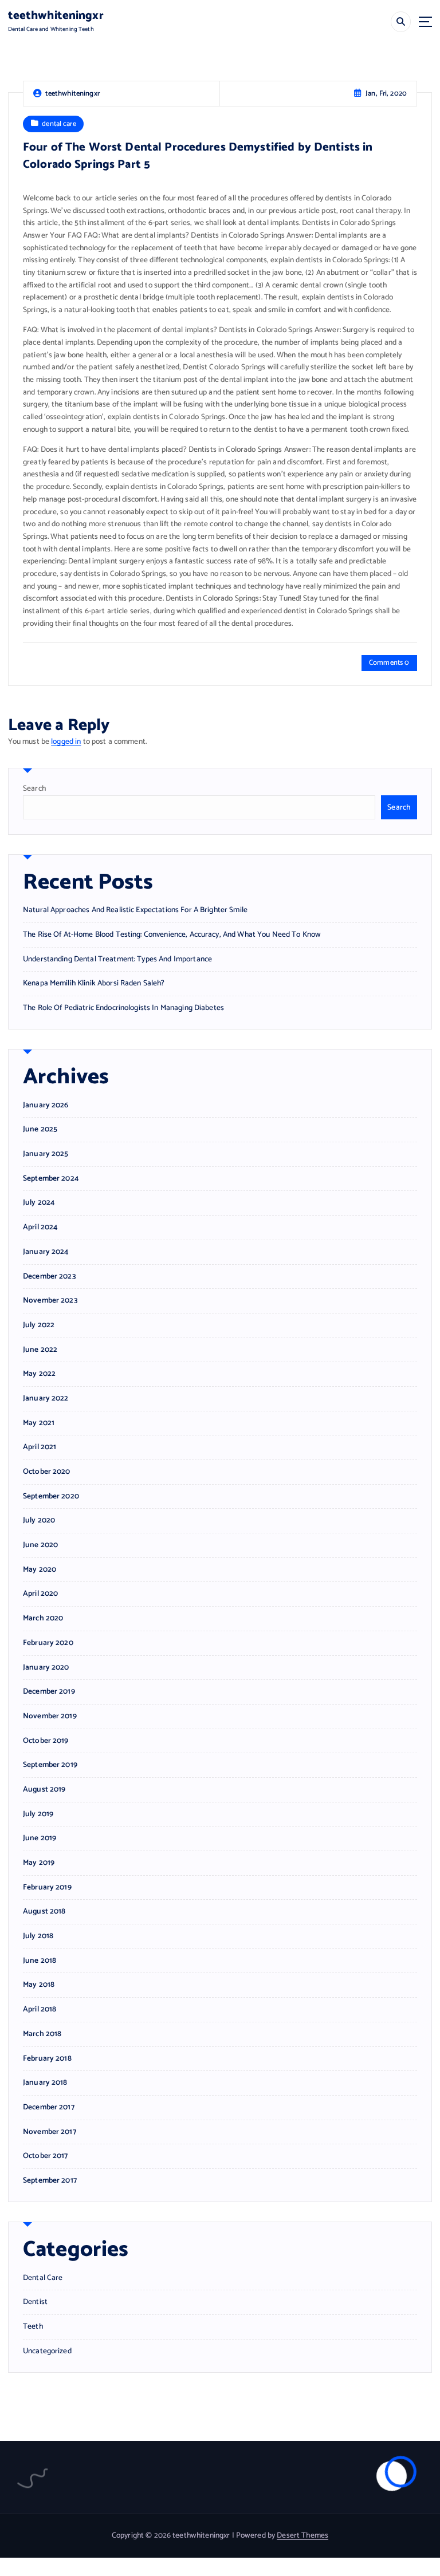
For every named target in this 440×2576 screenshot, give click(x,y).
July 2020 (39, 1520)
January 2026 (46, 1105)
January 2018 (45, 2083)
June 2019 (40, 1838)
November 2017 (50, 2132)
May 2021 (39, 1423)
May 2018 (39, 1985)
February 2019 (47, 1887)
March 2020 (43, 1618)
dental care (59, 124)
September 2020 (51, 1496)
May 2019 (39, 1863)
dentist (35, 2302)
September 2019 (50, 1765)
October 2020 (47, 1472)
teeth (33, 2327)
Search (34, 788)
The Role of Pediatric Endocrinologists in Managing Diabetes (123, 1008)
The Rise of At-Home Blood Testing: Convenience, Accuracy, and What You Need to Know (172, 934)
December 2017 (49, 2107)
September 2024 (51, 1179)
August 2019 (44, 1790)
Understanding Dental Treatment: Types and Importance (117, 959)
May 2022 (39, 1374)
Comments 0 (389, 663)
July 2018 (38, 1936)
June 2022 (40, 1350)
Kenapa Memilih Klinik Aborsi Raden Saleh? (94, 983)
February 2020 (48, 1643)
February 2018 (47, 2059)
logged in (66, 741)
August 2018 (44, 1912)
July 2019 (38, 1814)
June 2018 (40, 1961)
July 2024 (39, 1203)
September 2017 (50, 2181)
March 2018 (42, 2034)
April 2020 (40, 1594)
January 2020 (46, 1668)
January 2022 (46, 1399)
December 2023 (49, 1277)
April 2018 (40, 2009)
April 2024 (40, 1227)
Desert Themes (302, 2535)
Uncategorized (47, 2351)
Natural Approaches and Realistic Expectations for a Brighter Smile (135, 910)
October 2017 (46, 2156)
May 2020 (40, 1570)
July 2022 (39, 1325)
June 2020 (40, 1545)
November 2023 (50, 1301)
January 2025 (46, 1154)
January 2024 (46, 1252)
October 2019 (46, 1741)
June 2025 (40, 1129)
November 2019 (50, 1716)
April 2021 (40, 1447)
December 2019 (49, 1692)
